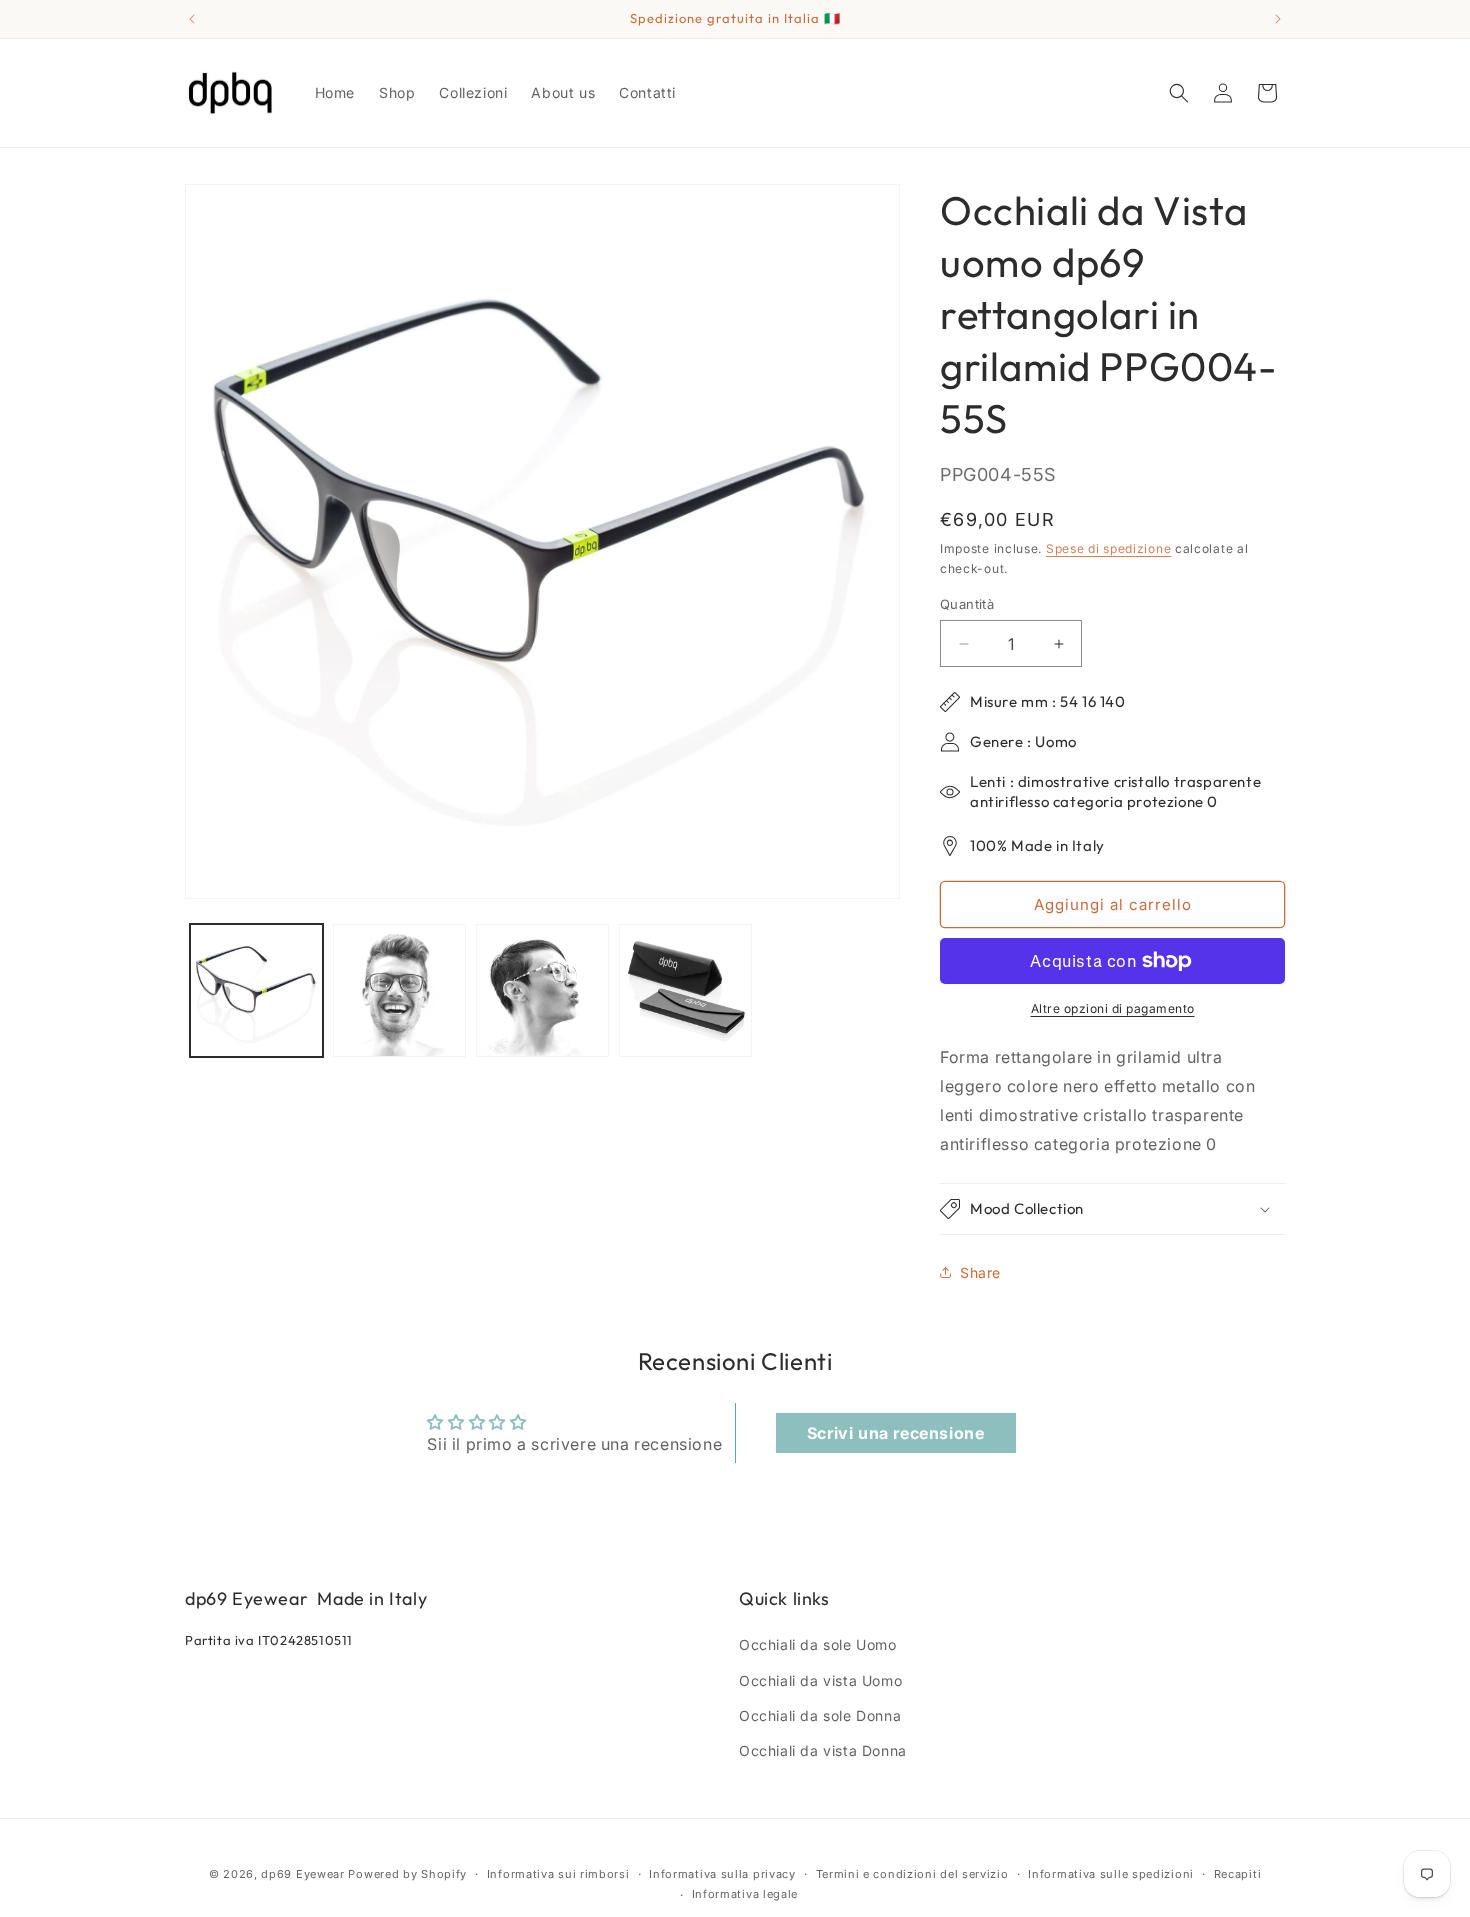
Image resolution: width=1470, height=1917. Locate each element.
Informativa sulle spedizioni (1111, 1874)
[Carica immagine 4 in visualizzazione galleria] (685, 990)
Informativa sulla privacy (722, 1874)
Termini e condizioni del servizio (912, 1874)
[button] (1179, 93)
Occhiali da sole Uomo (818, 1644)
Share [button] (980, 1272)
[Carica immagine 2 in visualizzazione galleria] (399, 990)
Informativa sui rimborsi (558, 1874)
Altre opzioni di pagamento (1113, 1008)
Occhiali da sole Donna (820, 1715)
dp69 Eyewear (302, 1874)
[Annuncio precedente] (192, 19)
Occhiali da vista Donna (823, 1750)
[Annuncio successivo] (1278, 19)
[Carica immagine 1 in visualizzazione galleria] (256, 990)
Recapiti (1238, 1874)
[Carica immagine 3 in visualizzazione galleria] (542, 990)
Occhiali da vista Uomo (820, 1680)
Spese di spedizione (1108, 548)
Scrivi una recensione (896, 1433)
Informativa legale (745, 1894)
